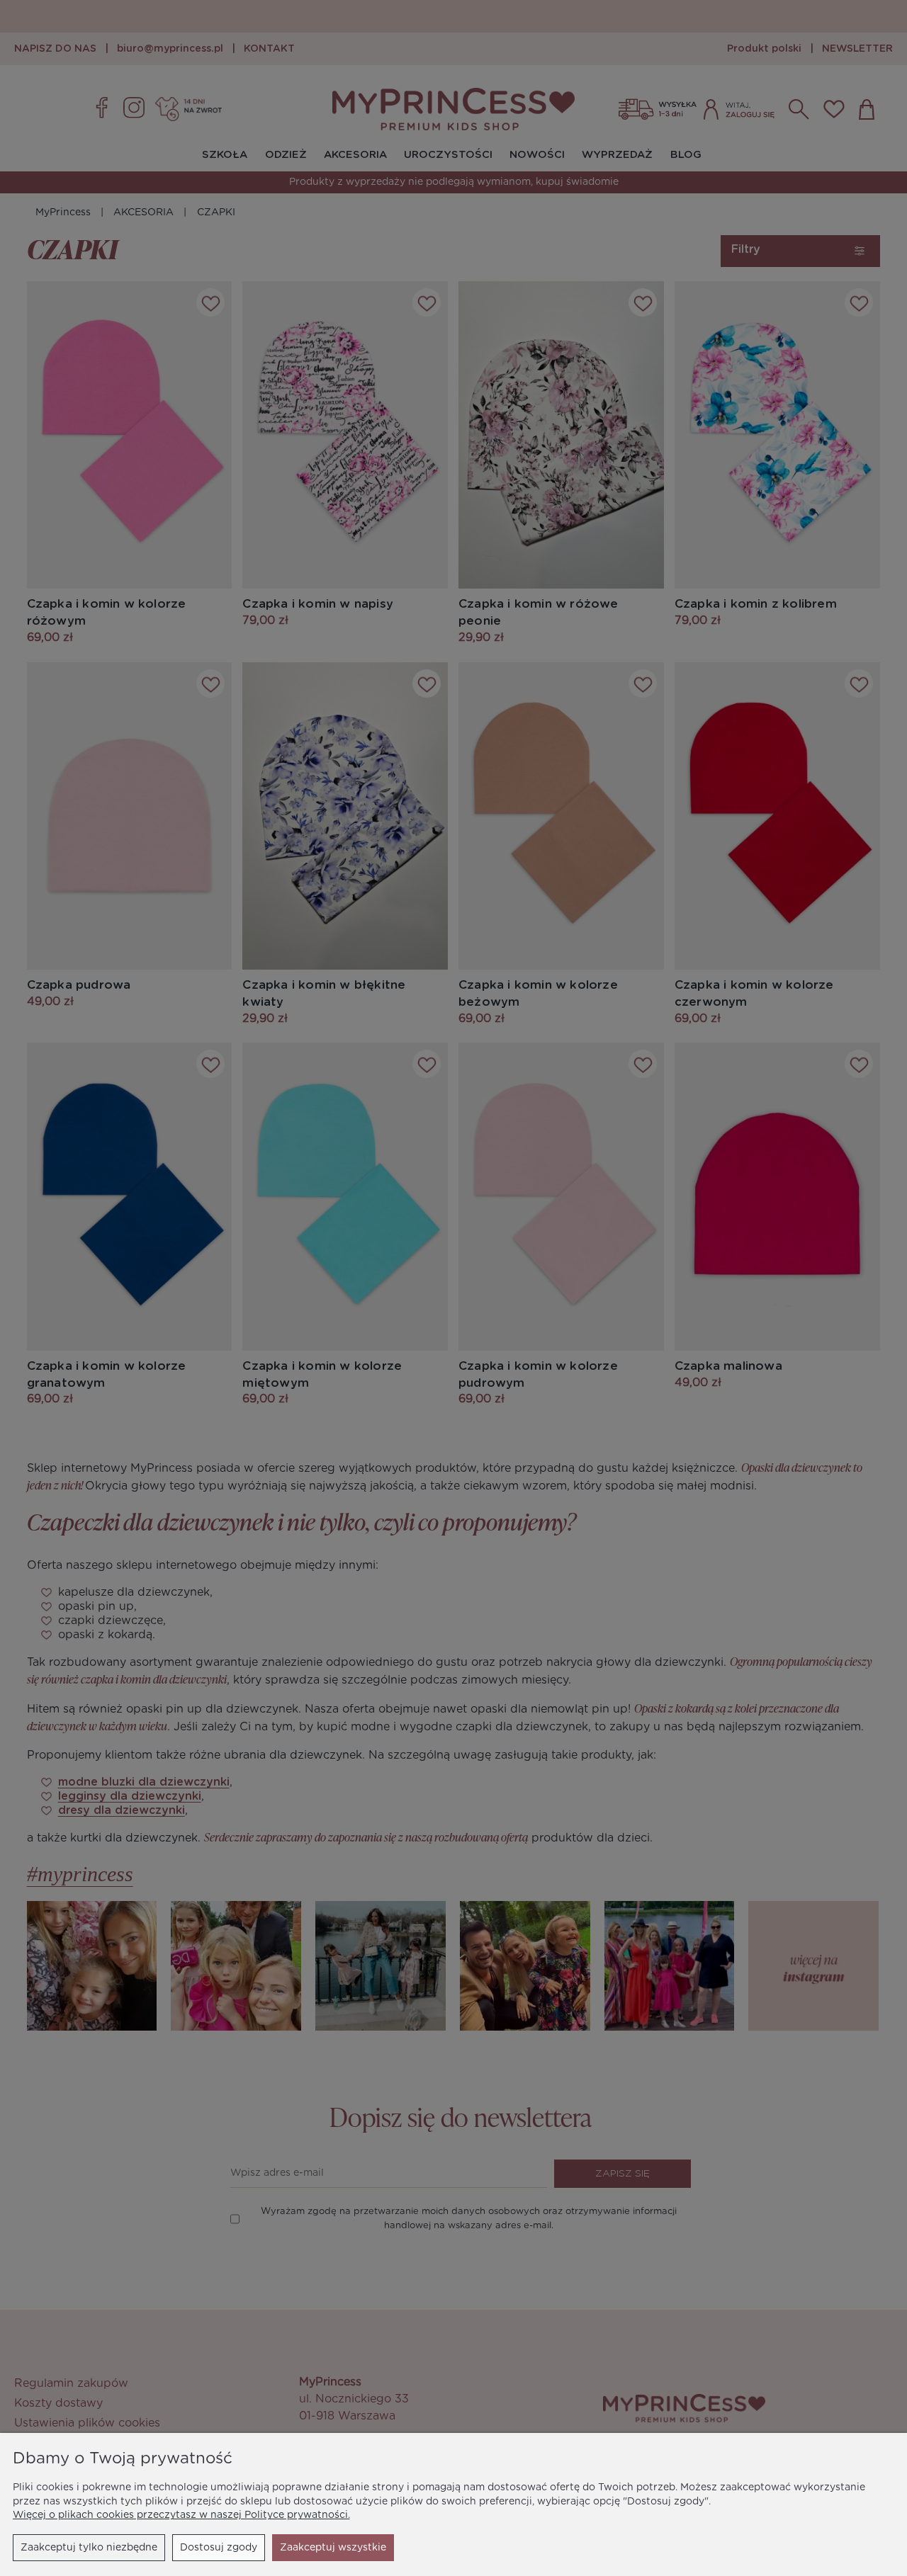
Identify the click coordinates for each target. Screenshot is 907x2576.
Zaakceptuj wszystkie (333, 2548)
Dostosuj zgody (219, 2548)
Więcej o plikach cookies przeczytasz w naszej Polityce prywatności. (181, 2515)
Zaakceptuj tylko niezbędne (89, 2548)
